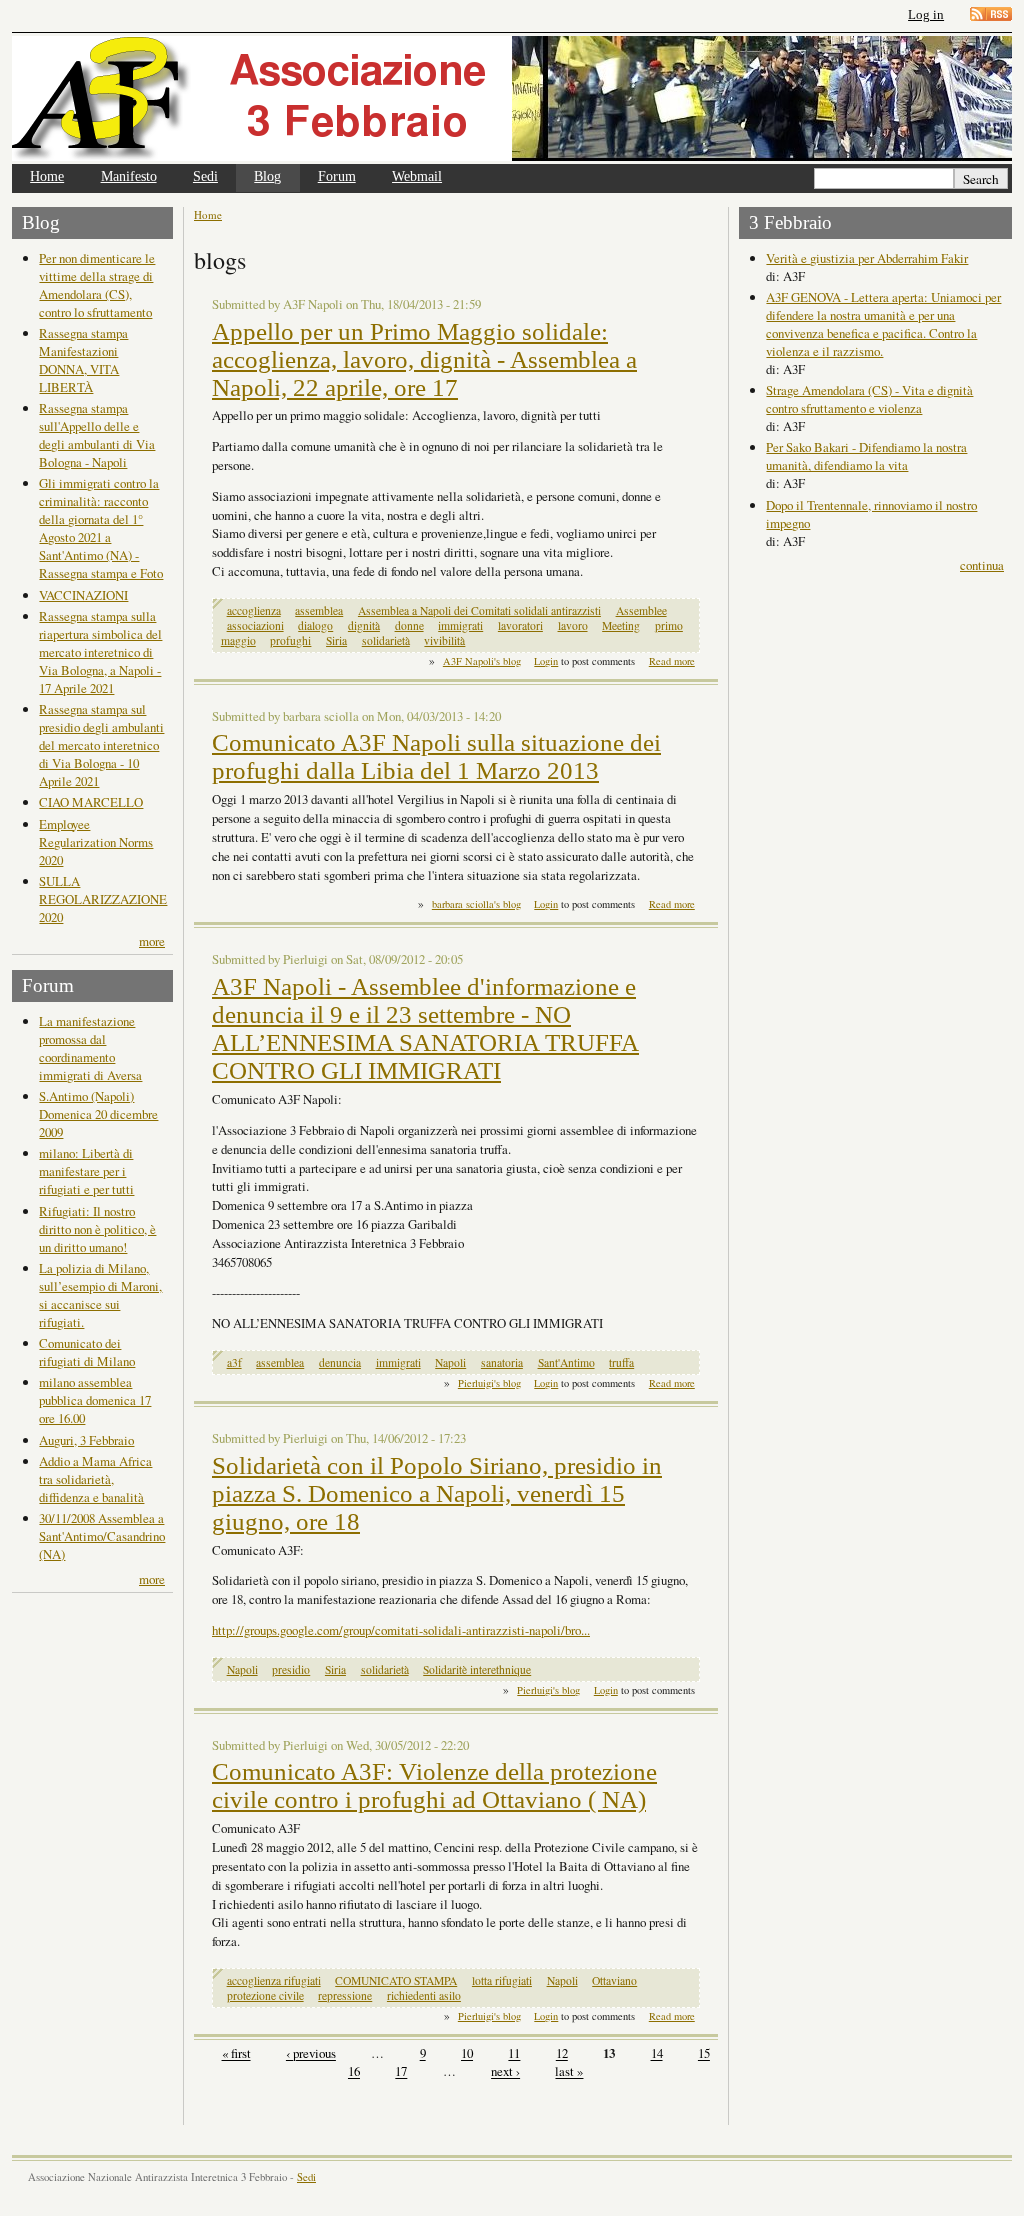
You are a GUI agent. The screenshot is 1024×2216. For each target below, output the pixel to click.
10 (467, 2054)
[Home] (262, 98)
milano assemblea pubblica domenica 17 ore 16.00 (95, 1400)
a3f (234, 1362)
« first (236, 2054)
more (152, 941)
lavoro (573, 625)
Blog (267, 176)
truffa (621, 1362)
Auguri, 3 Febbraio (86, 1440)
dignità (364, 625)
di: (774, 276)
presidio (291, 1669)
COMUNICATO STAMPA (396, 1980)
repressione (345, 1995)
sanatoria (502, 1362)
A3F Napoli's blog (482, 661)
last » (569, 2072)
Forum (337, 176)
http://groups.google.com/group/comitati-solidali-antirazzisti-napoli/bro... (401, 1630)
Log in (926, 14)
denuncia (340, 1362)
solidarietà (386, 640)
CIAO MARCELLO (91, 802)
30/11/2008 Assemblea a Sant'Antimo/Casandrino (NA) (102, 1536)
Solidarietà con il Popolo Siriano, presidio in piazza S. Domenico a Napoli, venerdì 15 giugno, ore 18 (437, 1493)
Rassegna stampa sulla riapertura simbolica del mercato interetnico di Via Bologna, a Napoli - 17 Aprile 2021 (100, 652)
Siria (336, 640)
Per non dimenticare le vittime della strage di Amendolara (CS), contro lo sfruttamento (97, 285)
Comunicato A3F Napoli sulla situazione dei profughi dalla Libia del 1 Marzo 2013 (436, 756)
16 (354, 2072)
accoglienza (254, 610)
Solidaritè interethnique (477, 1669)
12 (562, 2054)
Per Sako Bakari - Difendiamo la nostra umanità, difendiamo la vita (866, 456)
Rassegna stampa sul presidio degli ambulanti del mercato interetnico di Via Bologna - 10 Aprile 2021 (101, 745)
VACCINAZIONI (83, 595)
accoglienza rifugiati (274, 1980)
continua (982, 565)
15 (704, 2054)
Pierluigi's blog (489, 1383)
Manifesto (129, 176)
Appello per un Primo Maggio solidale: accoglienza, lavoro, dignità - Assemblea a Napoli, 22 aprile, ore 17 (424, 359)
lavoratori (520, 625)
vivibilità (444, 640)
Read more (672, 661)
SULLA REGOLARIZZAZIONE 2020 (103, 899)
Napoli (450, 1362)
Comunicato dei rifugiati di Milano (87, 1352)
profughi (290, 640)
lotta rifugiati (502, 1980)
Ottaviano (614, 1980)
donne (409, 625)
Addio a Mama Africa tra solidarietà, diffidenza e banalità (95, 1479)
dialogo (315, 625)
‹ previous (311, 2054)
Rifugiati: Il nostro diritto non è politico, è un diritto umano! (97, 1229)
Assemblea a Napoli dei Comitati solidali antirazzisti (479, 610)
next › (505, 2072)
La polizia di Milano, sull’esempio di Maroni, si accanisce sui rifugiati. (100, 1295)
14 (657, 2054)
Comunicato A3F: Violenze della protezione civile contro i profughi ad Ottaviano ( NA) (434, 1785)
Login (546, 661)
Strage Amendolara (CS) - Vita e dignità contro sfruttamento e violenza (869, 399)
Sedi (205, 176)
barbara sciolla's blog (476, 904)
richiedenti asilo (424, 1995)
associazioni (255, 625)
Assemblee (641, 610)
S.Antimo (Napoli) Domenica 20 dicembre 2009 (98, 1114)
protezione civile (265, 1995)
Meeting (621, 625)
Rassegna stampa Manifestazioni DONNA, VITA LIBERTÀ (83, 360)
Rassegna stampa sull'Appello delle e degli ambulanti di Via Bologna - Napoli (97, 435)
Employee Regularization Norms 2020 (96, 842)
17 (401, 2072)
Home (47, 176)
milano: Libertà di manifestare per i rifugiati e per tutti (86, 1171)
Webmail (417, 176)
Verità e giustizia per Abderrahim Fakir (867, 258)
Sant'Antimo (566, 1362)
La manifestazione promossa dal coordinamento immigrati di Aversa (90, 1048)
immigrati (460, 625)
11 (514, 2054)
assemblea (319, 610)
